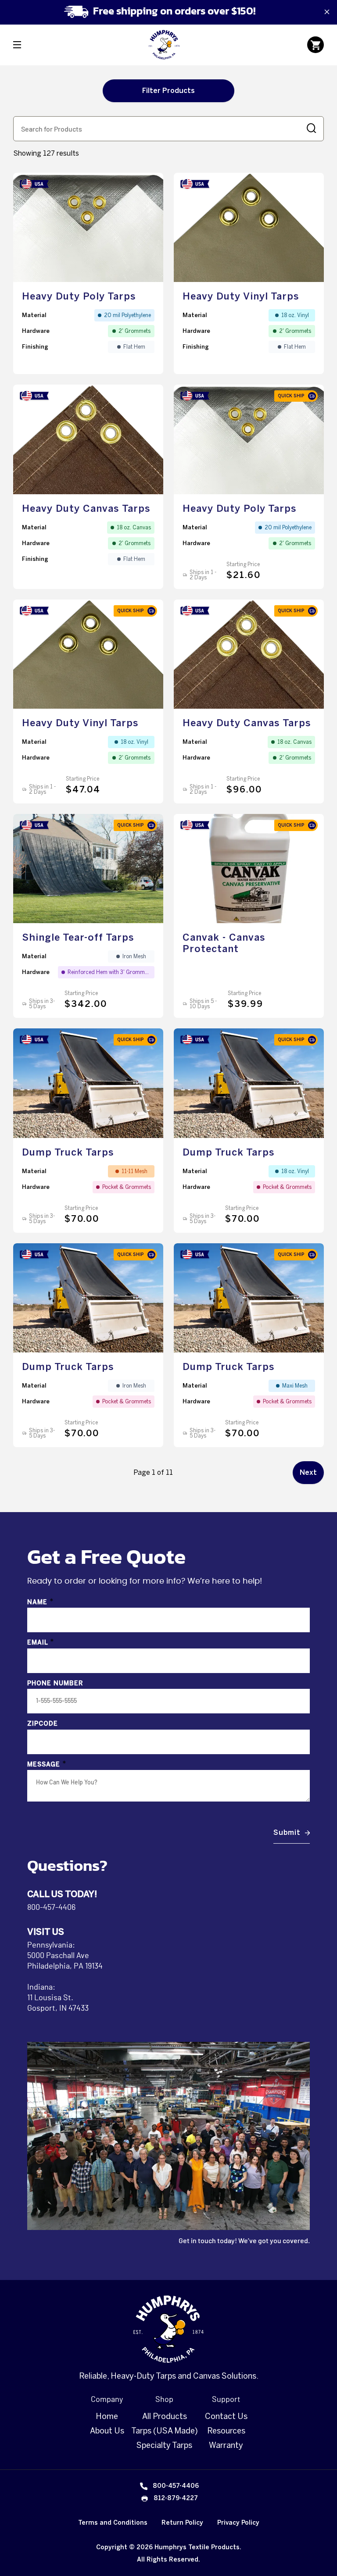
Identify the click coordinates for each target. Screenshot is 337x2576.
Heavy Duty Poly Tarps (79, 296)
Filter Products (168, 91)
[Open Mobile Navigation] (17, 45)
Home (107, 2416)
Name (41, 1602)
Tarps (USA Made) (165, 2431)
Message (47, 1764)
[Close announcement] (327, 12)
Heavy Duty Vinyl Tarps (241, 296)
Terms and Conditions (113, 2523)
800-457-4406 (51, 1908)
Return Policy (182, 2523)
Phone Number (55, 1683)
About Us (107, 2431)
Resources (226, 2431)
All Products (165, 2416)
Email (41, 1643)
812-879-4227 (176, 2498)
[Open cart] (315, 45)
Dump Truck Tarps (68, 1152)
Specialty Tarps (164, 2445)
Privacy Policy (238, 2523)
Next (308, 1472)
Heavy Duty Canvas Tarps (86, 508)
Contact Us (226, 2416)
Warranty (226, 2445)
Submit (287, 1832)
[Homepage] (168, 2329)
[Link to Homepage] (164, 45)
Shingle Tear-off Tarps (78, 937)
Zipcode (43, 1724)
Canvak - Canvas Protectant (224, 943)
